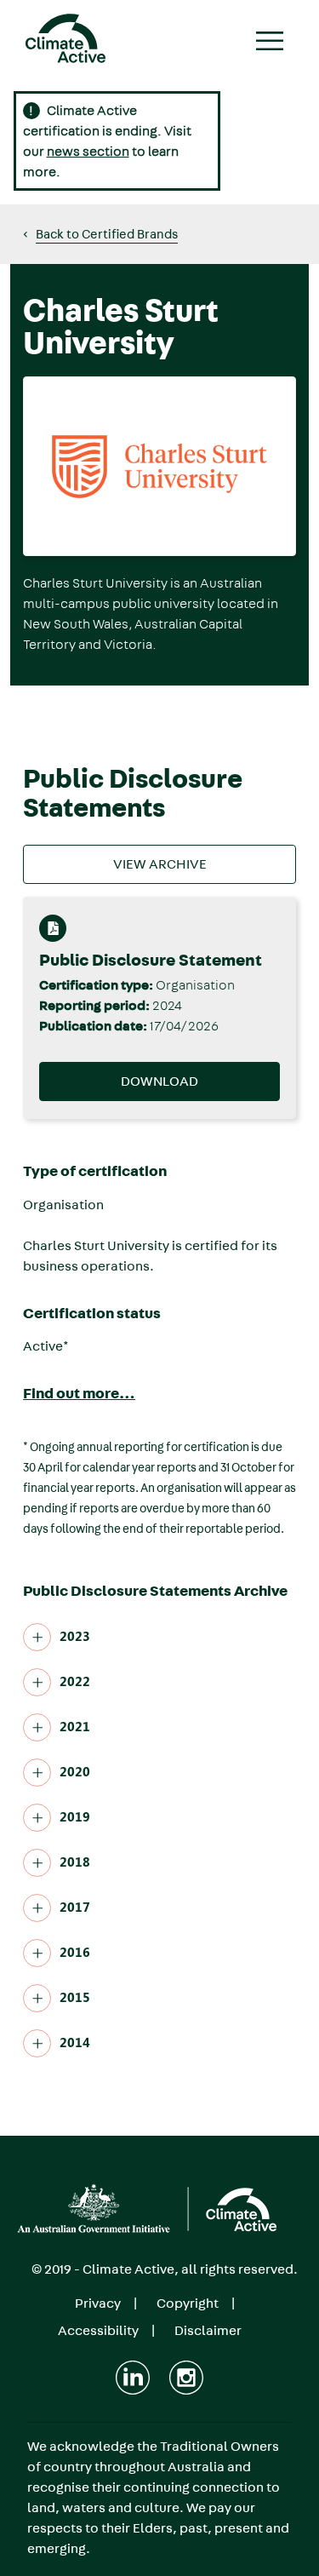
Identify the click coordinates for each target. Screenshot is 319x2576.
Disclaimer (208, 2330)
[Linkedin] (133, 2378)
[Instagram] (186, 2378)
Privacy (98, 2303)
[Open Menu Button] (271, 43)
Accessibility (98, 2330)
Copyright (188, 2303)
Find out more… (79, 1394)
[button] (100, 234)
